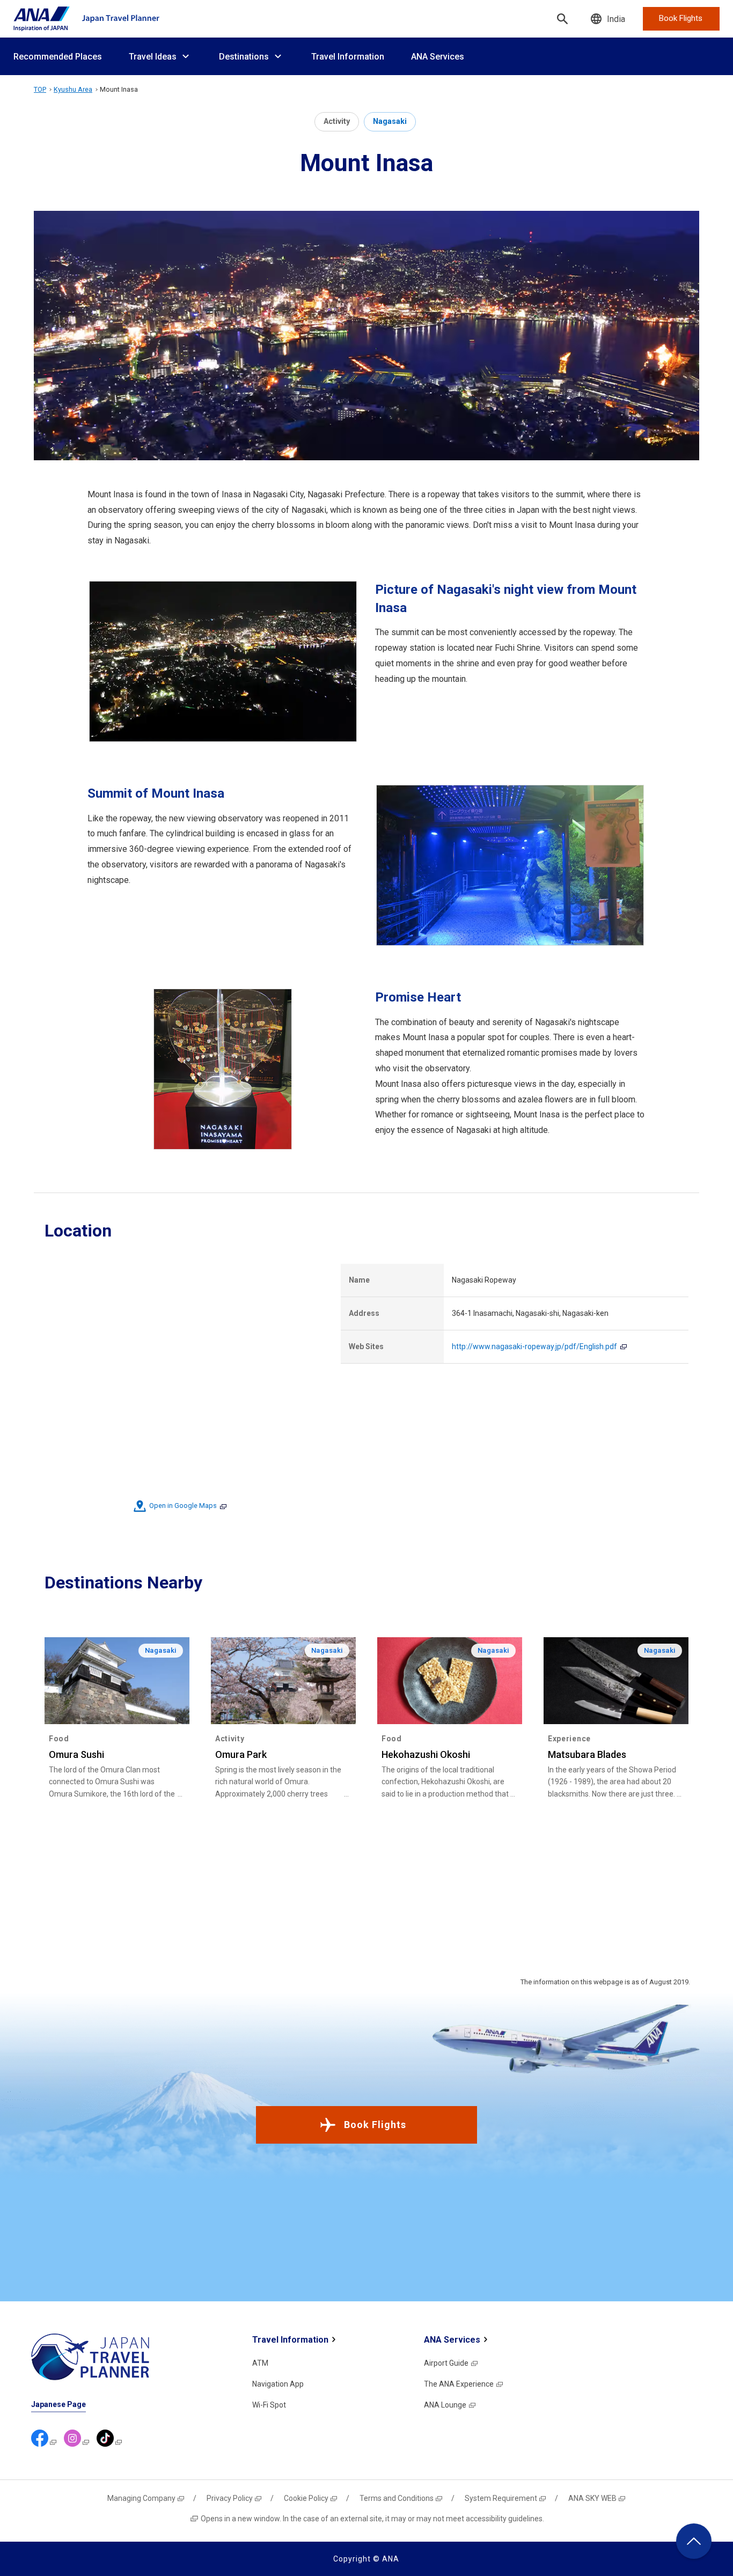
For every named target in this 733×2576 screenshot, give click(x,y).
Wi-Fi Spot (269, 2405)
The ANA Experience (459, 2384)
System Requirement (501, 2498)
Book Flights (375, 2125)
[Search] (562, 19)
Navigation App (278, 2384)
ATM (260, 2363)
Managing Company (141, 2498)
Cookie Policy (306, 2498)
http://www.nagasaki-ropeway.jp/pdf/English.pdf (534, 1346)
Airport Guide (446, 2363)
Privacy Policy (230, 2498)
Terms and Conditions (397, 2498)
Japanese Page (58, 2404)
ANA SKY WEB (592, 2498)
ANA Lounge (445, 2405)
